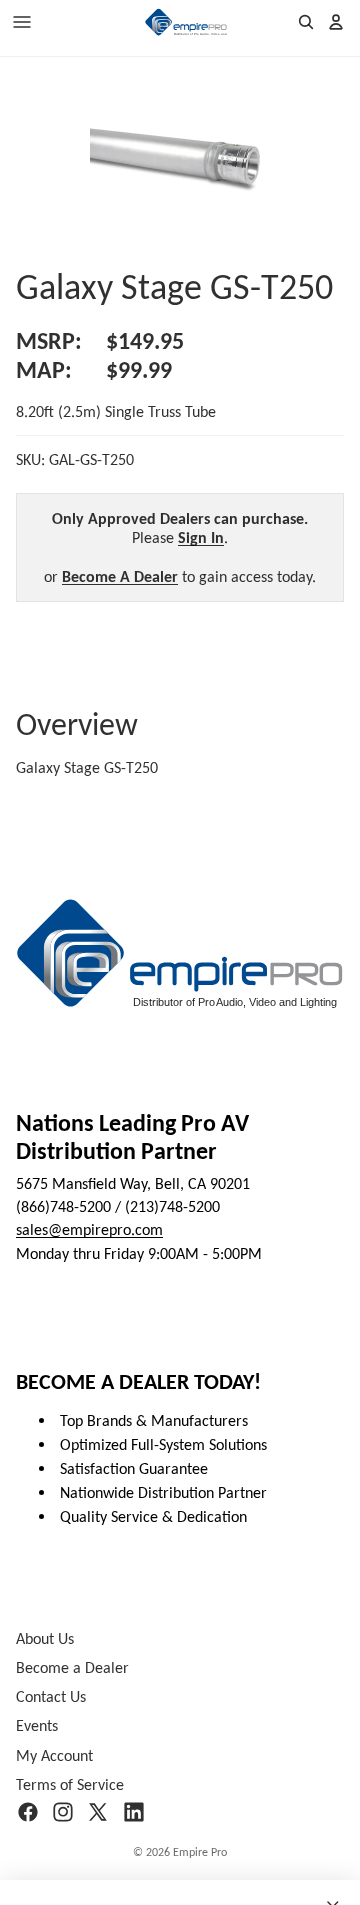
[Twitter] (98, 1812)
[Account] (336, 22)
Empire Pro (200, 1852)
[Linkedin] (134, 1812)
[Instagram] (63, 1812)
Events (37, 1726)
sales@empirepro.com (89, 1230)
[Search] (306, 22)
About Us (45, 1638)
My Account (54, 1755)
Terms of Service (70, 1784)
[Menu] (22, 22)
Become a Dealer (72, 1667)
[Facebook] (28, 1812)
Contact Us (51, 1697)
